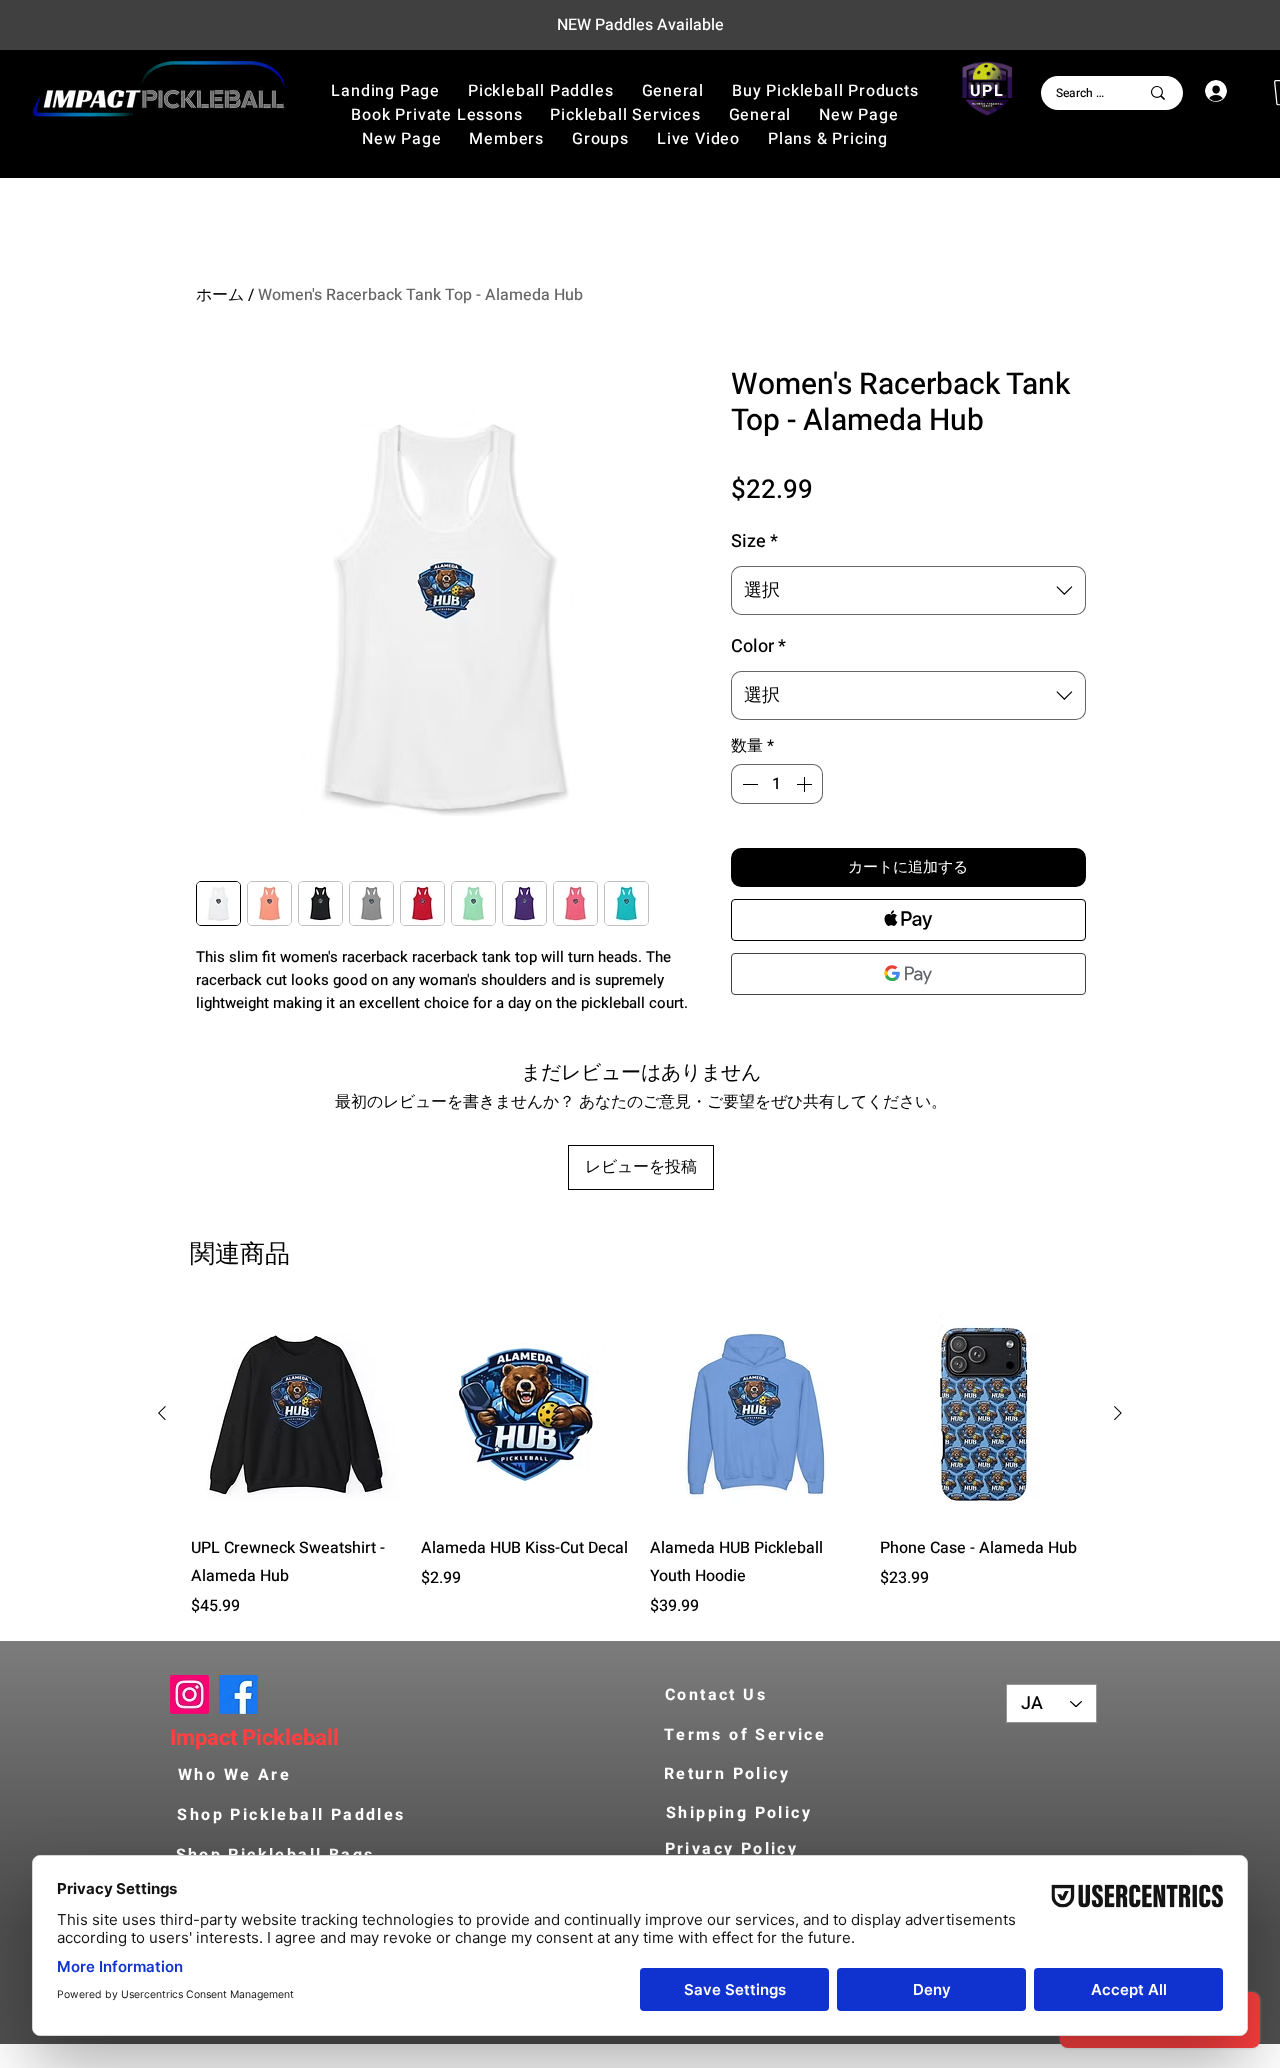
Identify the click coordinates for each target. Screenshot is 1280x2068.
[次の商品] (1118, 1413)
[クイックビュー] (296, 1414)
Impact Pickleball (254, 1738)
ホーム (220, 295)
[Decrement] (748, 784)
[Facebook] (238, 1694)
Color (758, 646)
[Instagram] (189, 1694)
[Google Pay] (908, 974)
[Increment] (806, 784)
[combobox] (908, 591)
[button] (825, 91)
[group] (640, 1464)
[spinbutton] (777, 784)
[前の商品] (162, 1413)
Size (754, 541)
